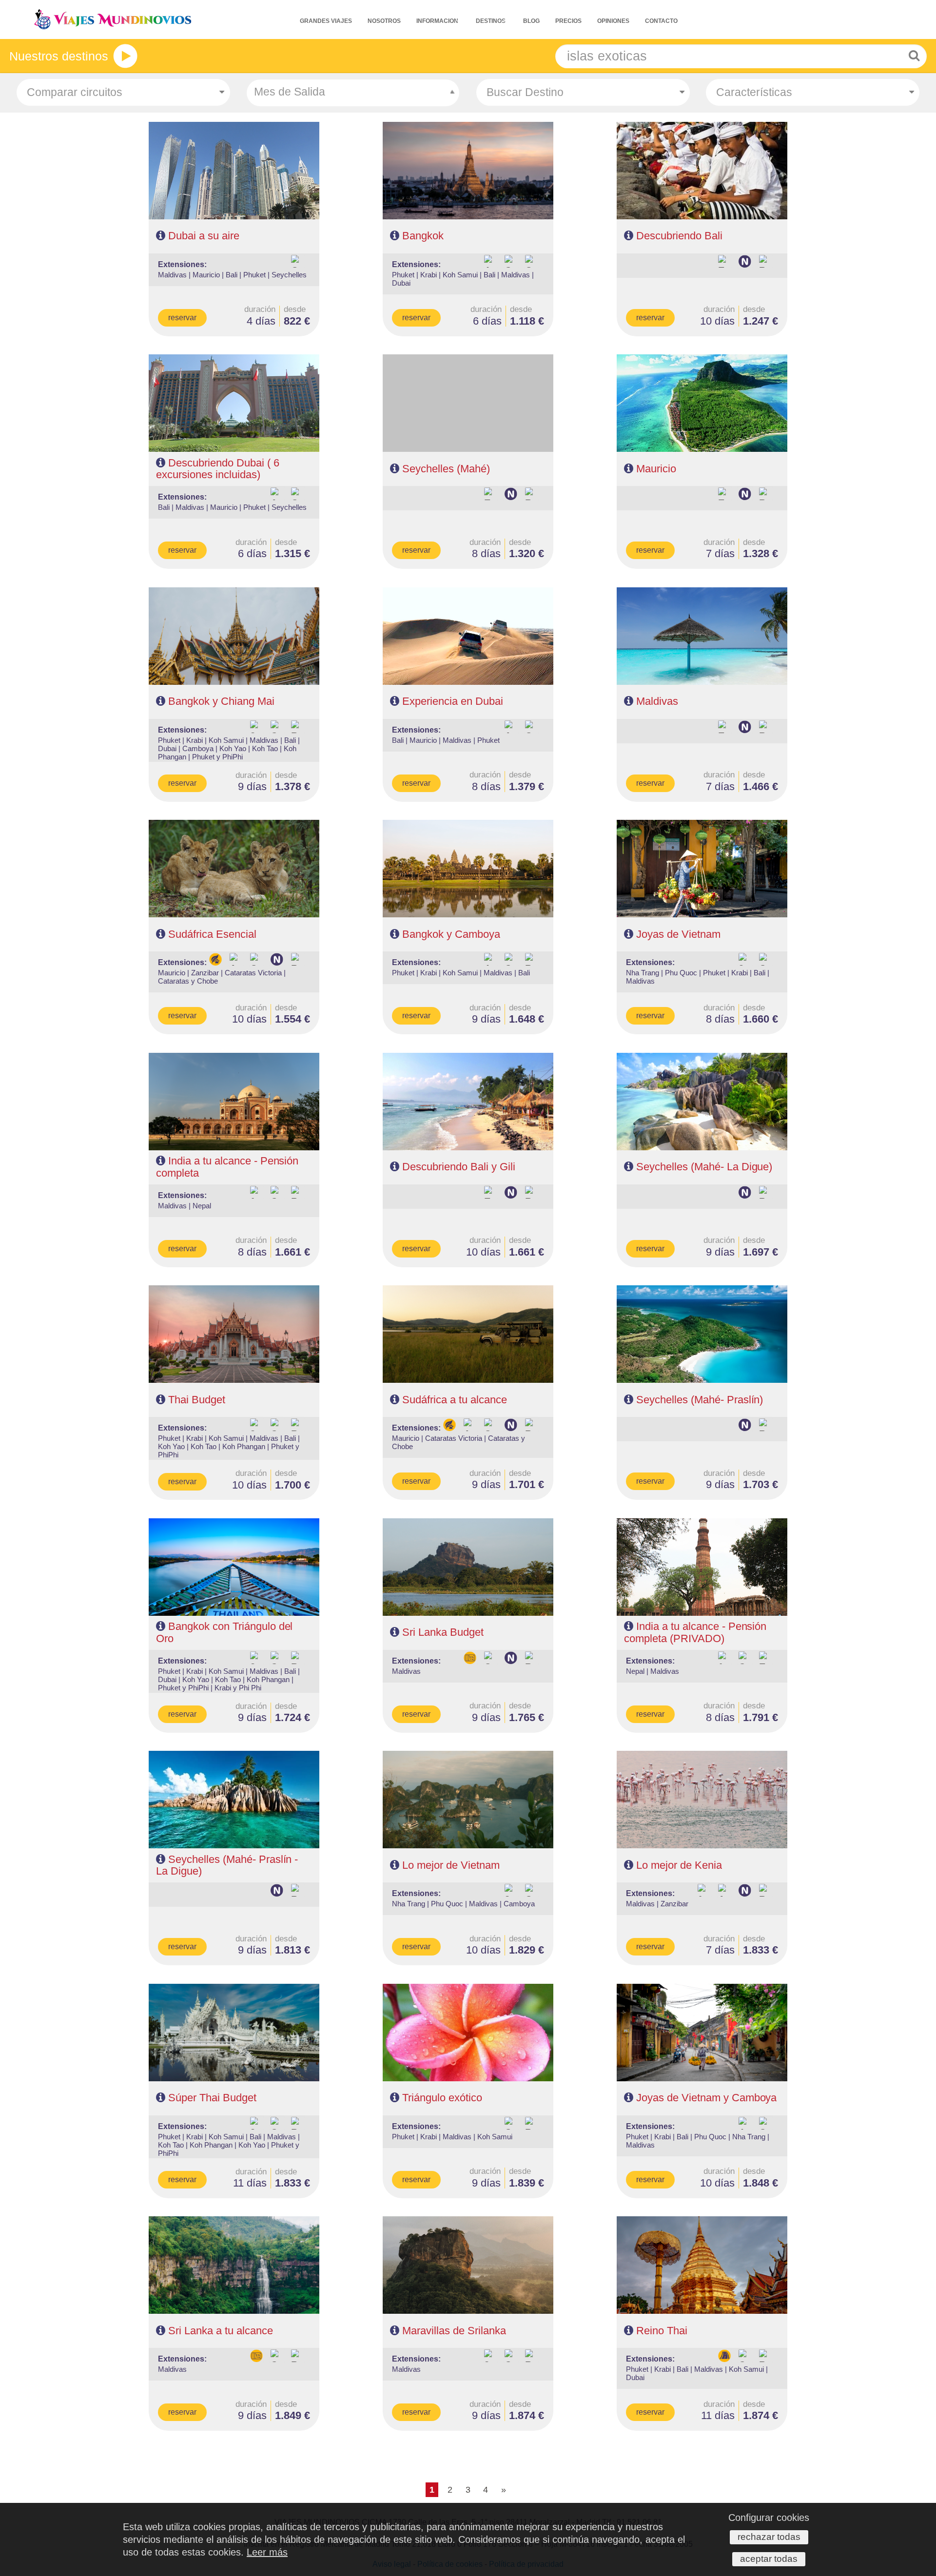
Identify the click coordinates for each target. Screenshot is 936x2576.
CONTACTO (661, 21)
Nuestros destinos (59, 56)
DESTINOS (491, 21)
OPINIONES (613, 21)
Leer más (267, 2552)
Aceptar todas (769, 2559)
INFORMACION (437, 21)
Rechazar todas (769, 2537)
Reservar (182, 318)
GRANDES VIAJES (326, 21)
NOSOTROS (384, 21)
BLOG (531, 21)
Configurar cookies (769, 2518)
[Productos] (125, 56)
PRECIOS (568, 21)
